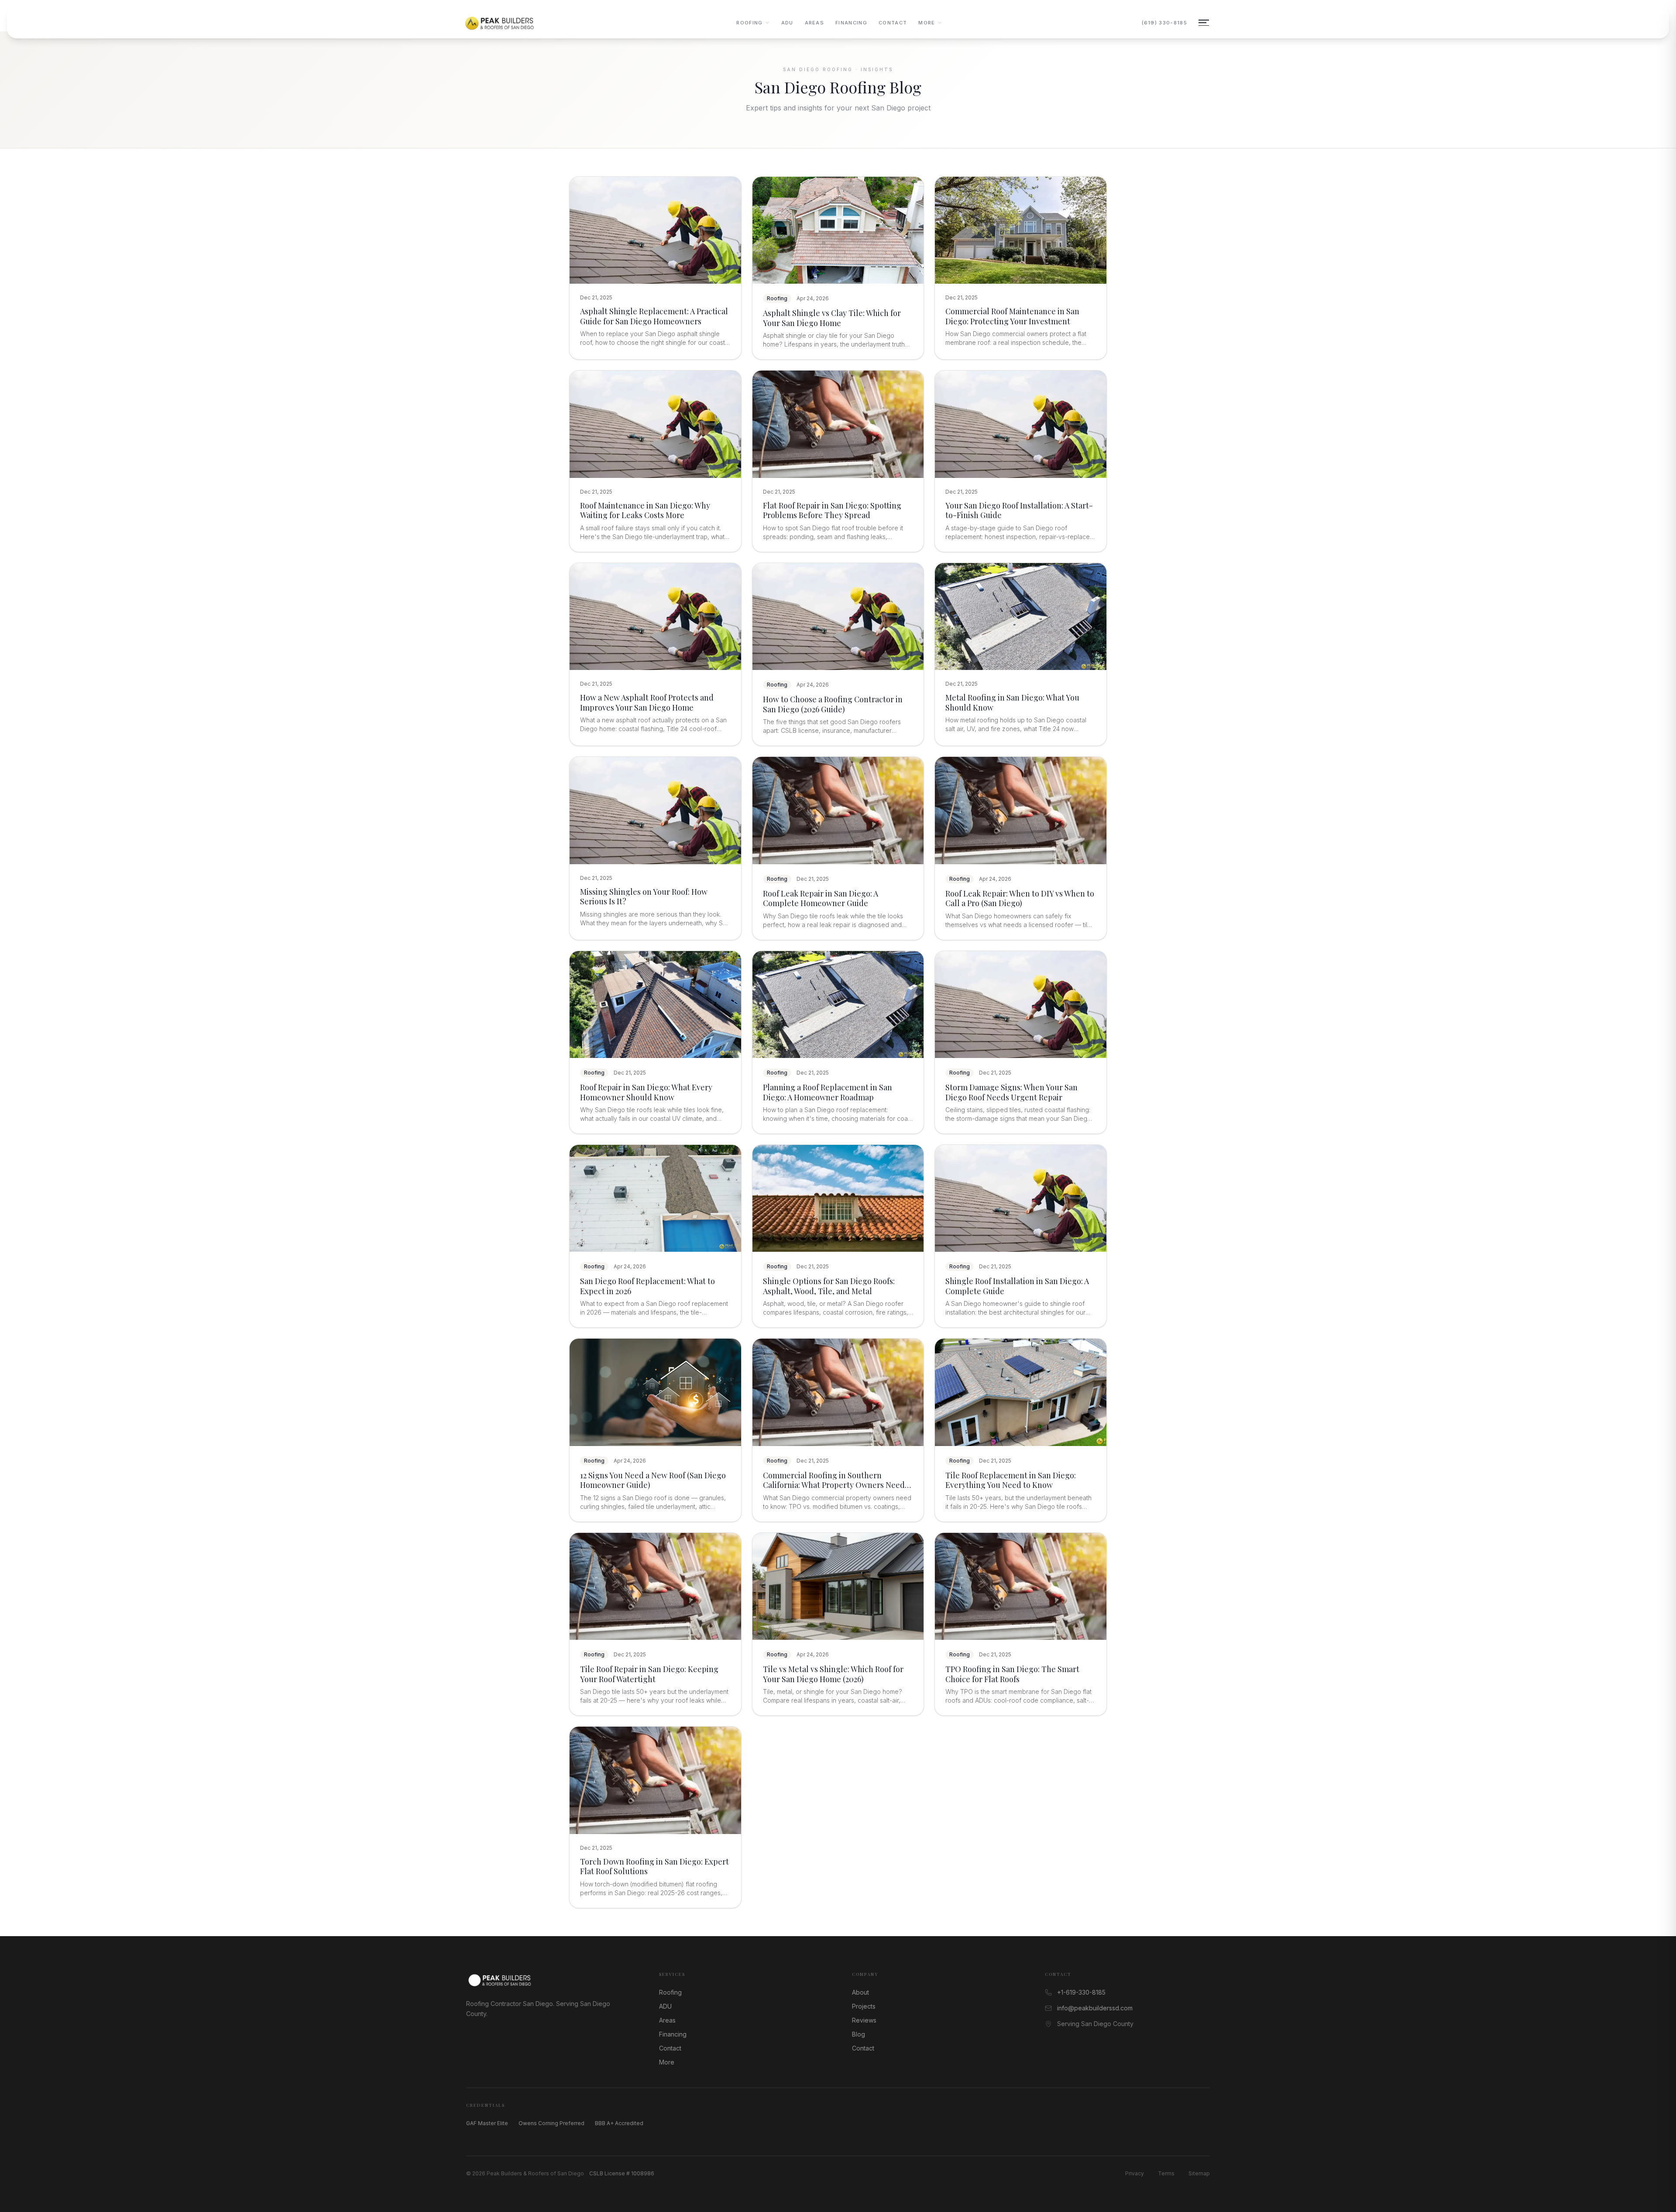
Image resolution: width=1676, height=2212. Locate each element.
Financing (851, 23)
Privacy (1135, 2173)
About (860, 1992)
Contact (893, 23)
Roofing (749, 23)
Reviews (864, 2020)
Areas (815, 23)
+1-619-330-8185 (1081, 1992)
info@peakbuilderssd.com (1095, 2008)
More (927, 23)
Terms (1166, 2173)
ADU (787, 23)
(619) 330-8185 (1164, 23)
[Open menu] (1204, 23)
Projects (864, 2006)
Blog (859, 2034)
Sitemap (1199, 2173)
